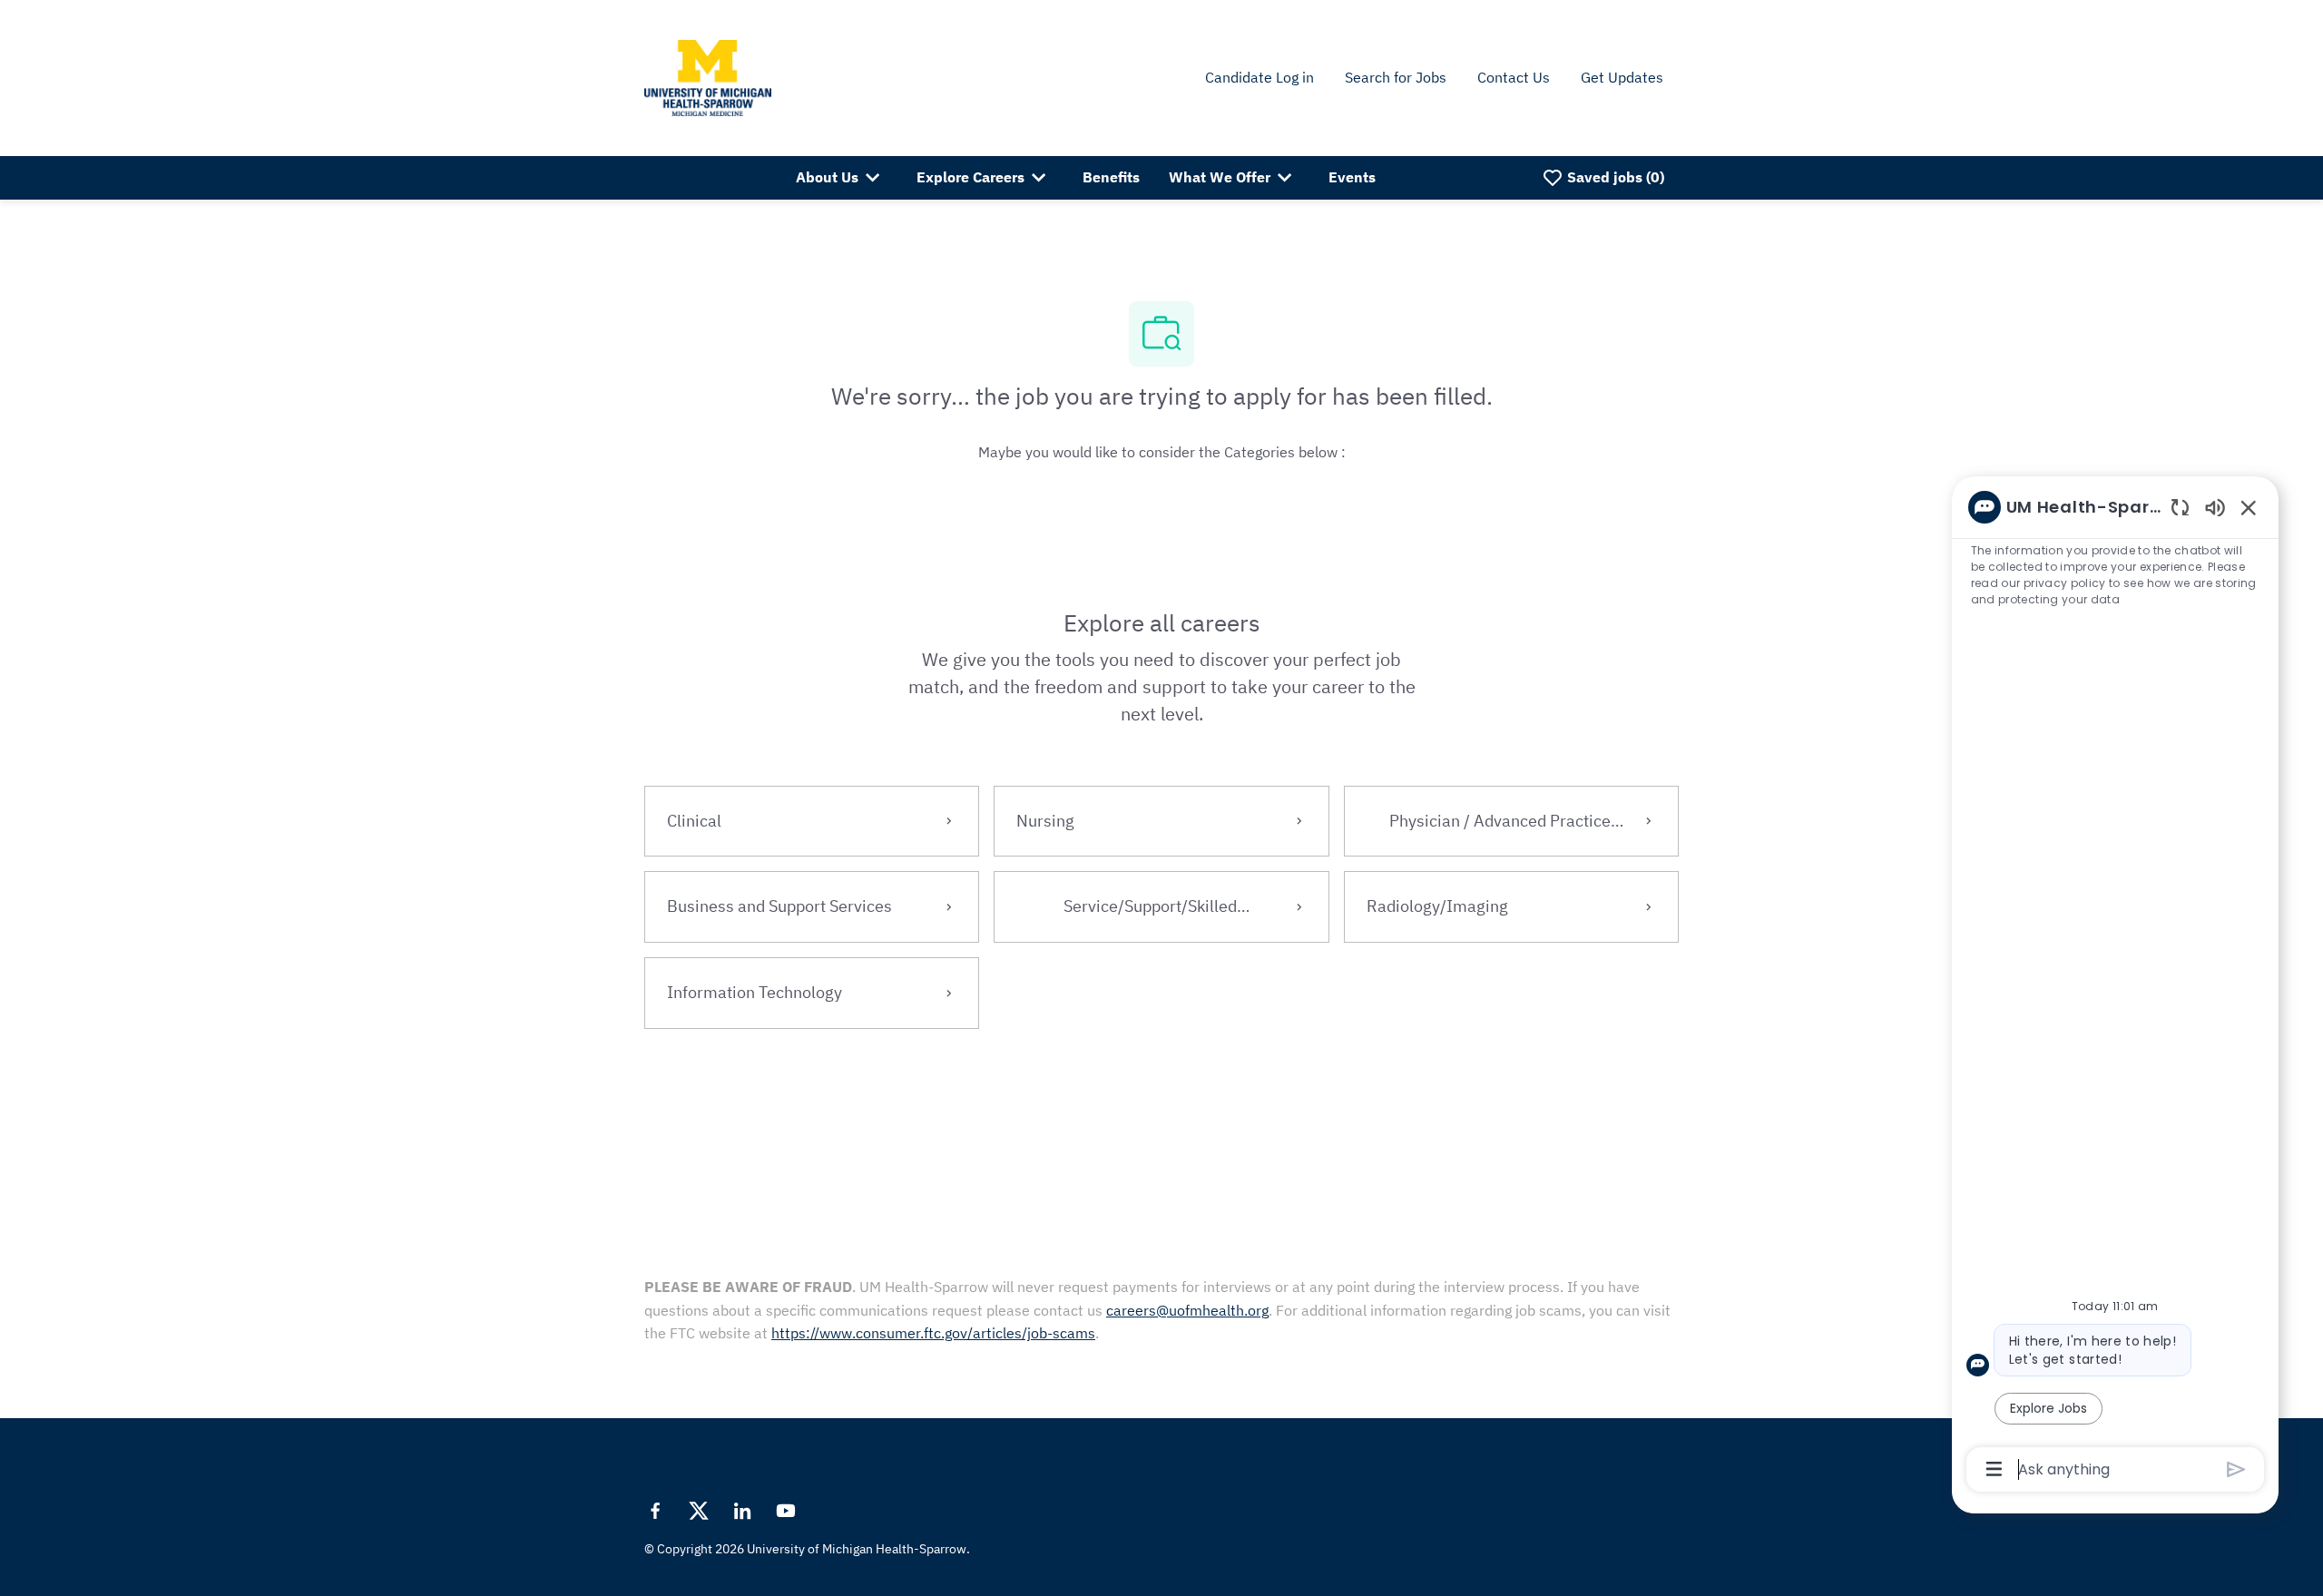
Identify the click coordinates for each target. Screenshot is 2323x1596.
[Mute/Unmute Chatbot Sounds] (2215, 507)
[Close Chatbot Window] (2249, 507)
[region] (2115, 987)
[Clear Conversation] (2180, 507)
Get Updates (1622, 77)
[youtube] (786, 1511)
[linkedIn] (742, 1511)
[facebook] (655, 1511)
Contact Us (1514, 77)
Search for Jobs (1396, 77)
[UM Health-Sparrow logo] (708, 76)
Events (1352, 177)
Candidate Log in (1260, 77)
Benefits (1111, 177)
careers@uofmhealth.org (1187, 1310)
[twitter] (699, 1511)
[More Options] (1994, 1469)
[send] (2236, 1469)
